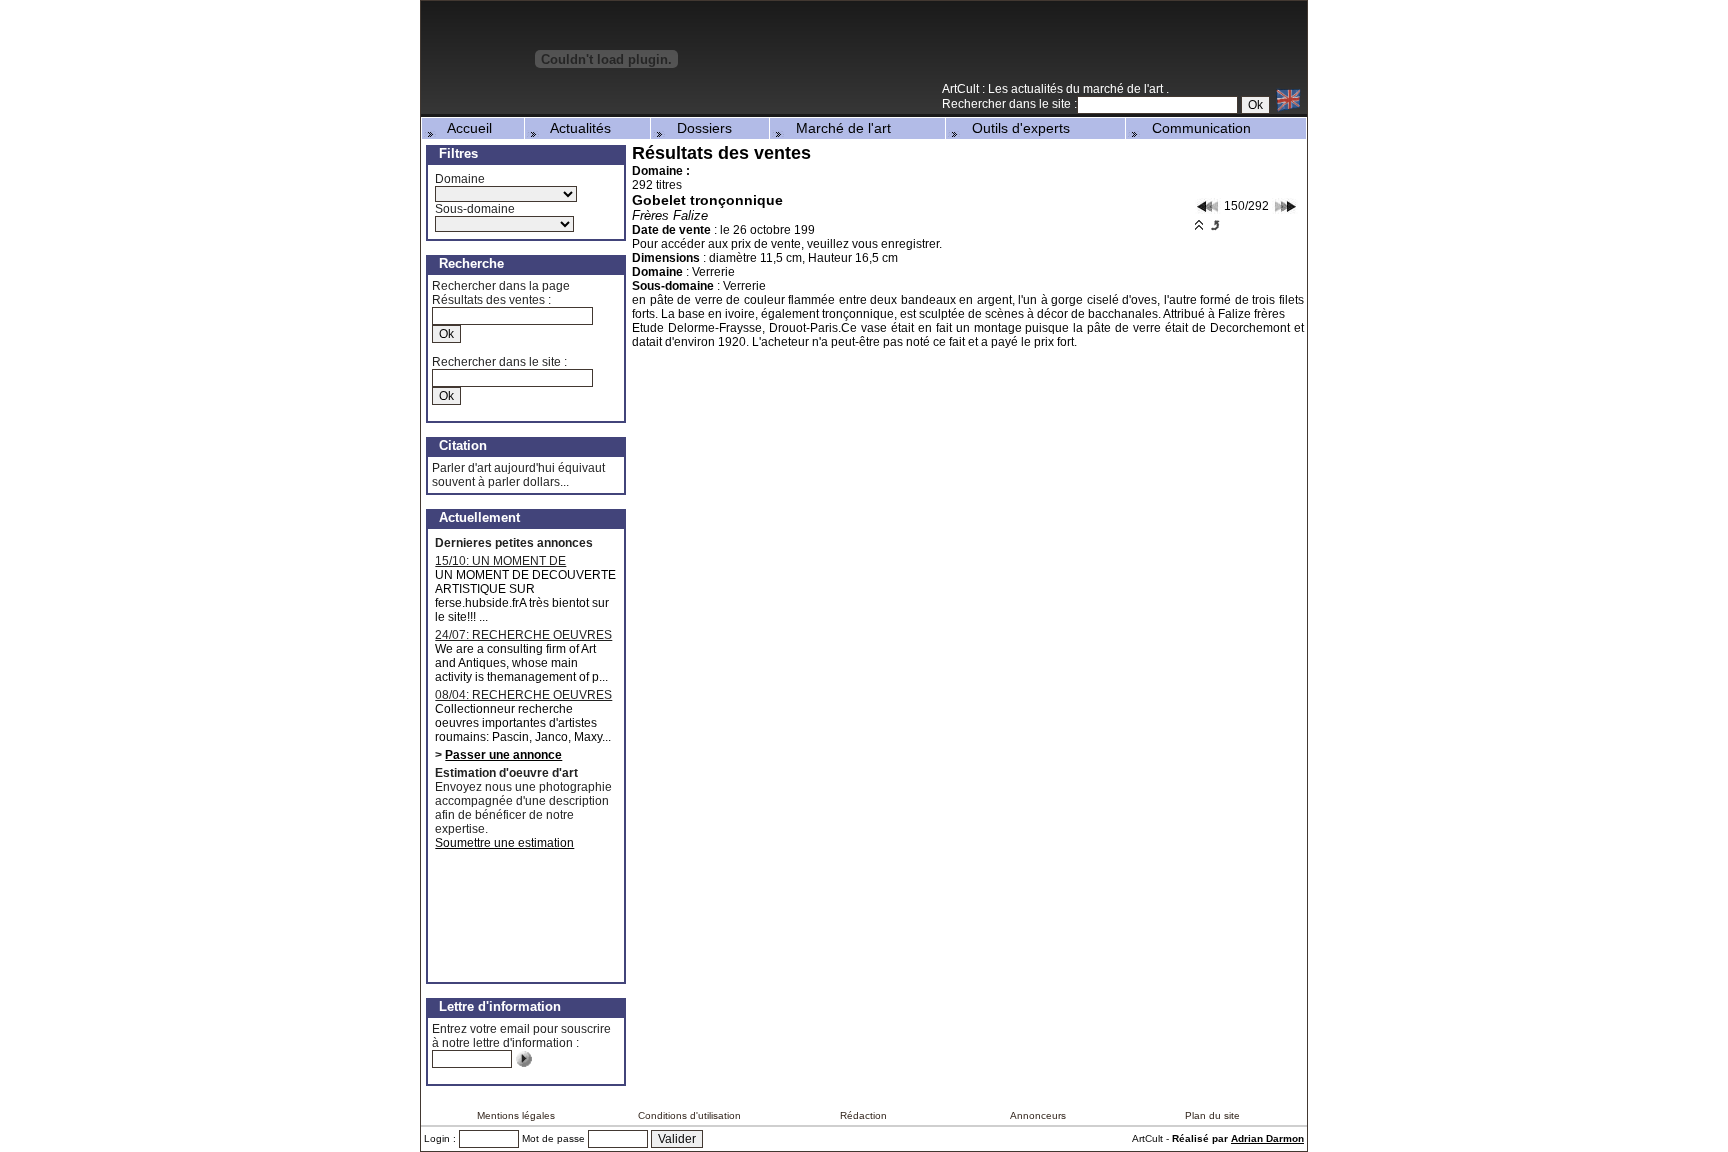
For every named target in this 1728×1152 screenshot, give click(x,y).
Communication (1195, 128)
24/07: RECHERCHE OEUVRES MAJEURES (523, 635)
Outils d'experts (1015, 128)
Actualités (575, 128)
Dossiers (698, 128)
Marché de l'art (837, 128)
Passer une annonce (503, 755)
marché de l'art (1124, 89)
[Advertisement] (1073, 49)
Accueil (464, 128)
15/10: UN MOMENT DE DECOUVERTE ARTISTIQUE (513, 561)
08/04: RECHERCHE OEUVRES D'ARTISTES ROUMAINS (523, 695)
